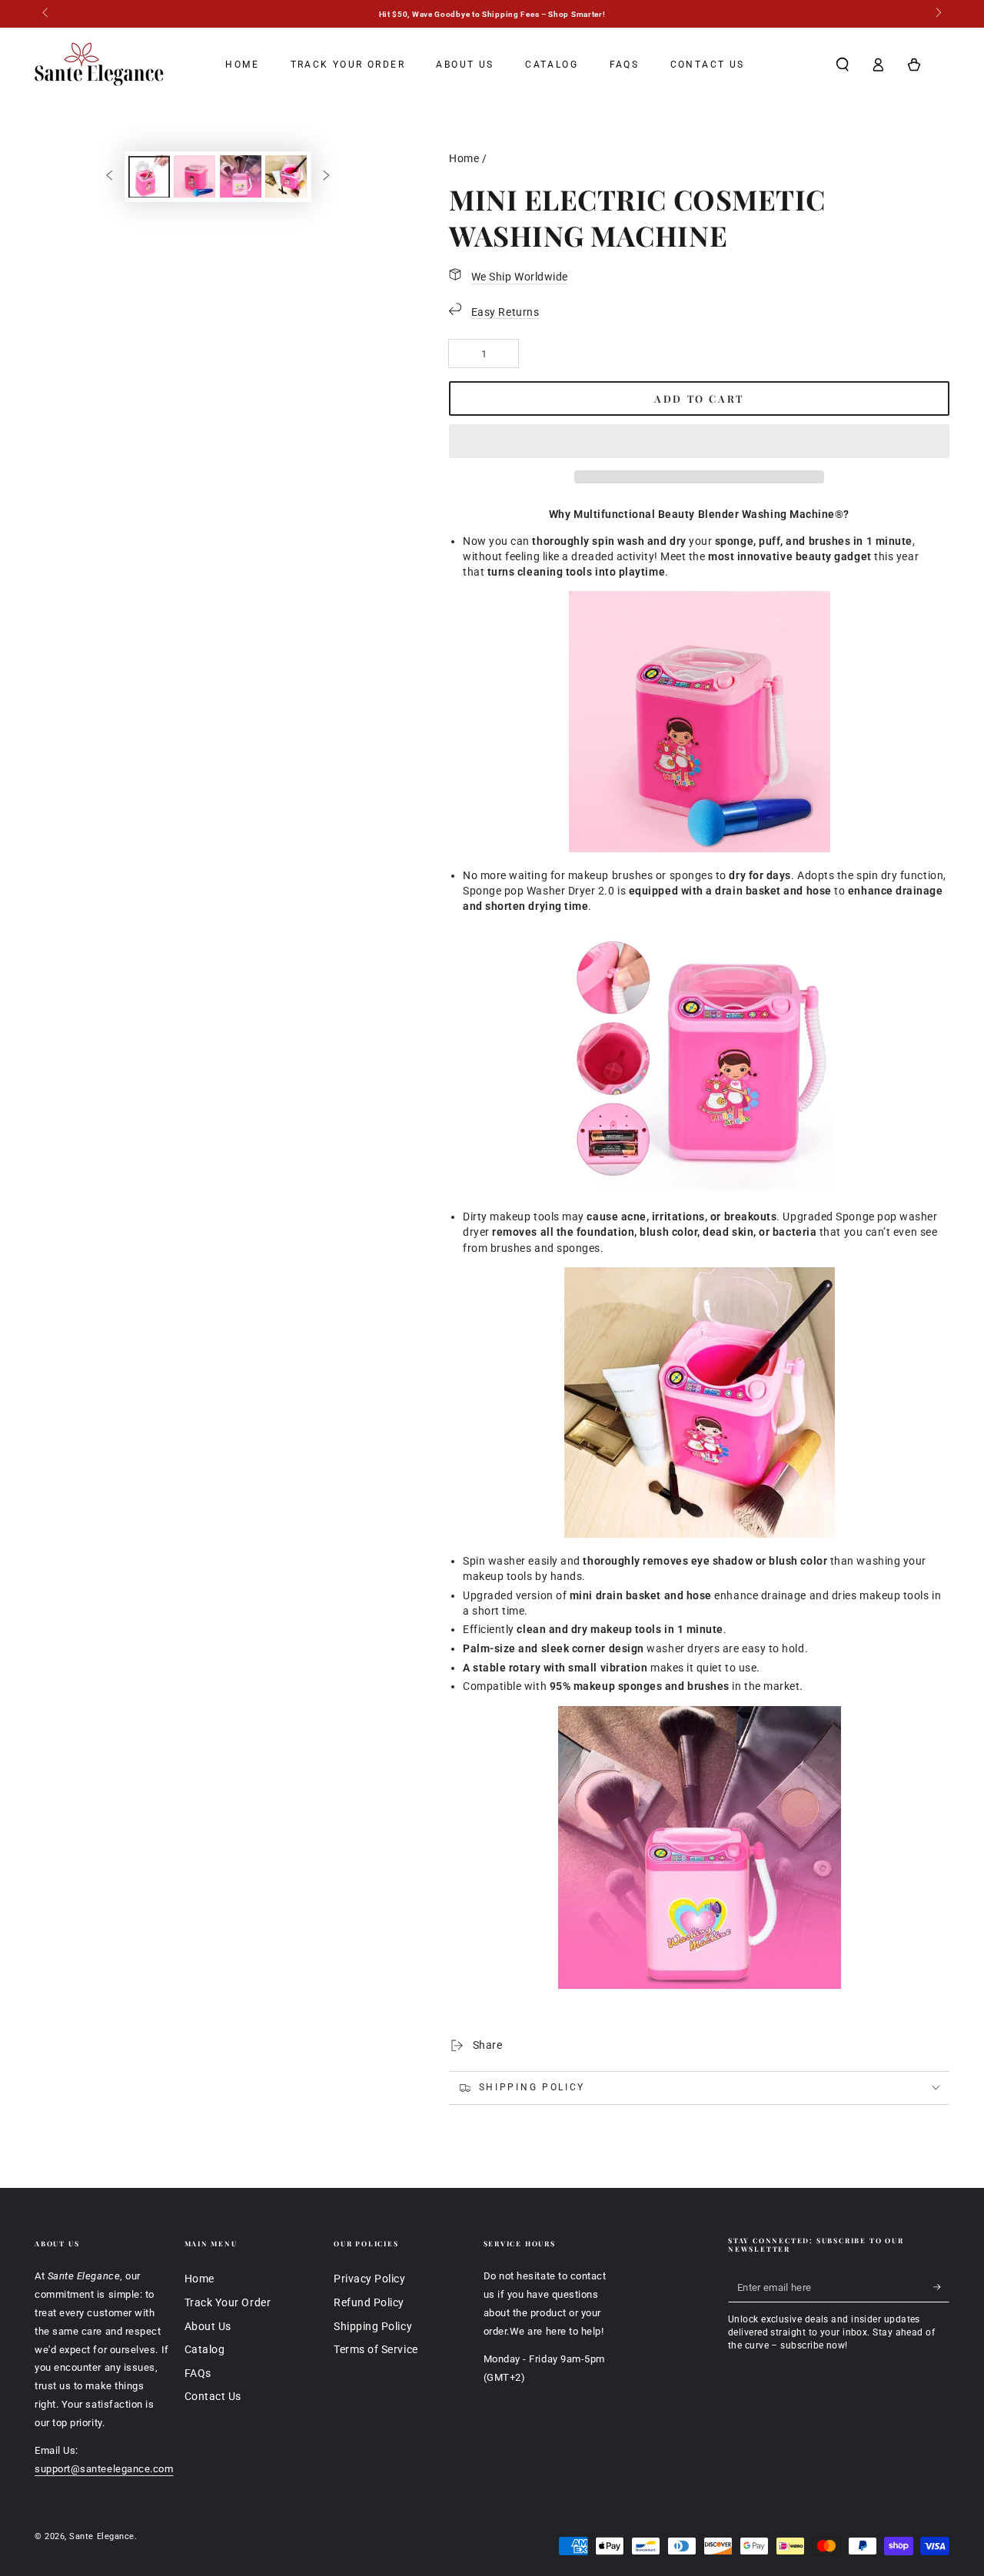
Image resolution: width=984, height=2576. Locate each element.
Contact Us (213, 2397)
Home (464, 159)
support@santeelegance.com (104, 2469)
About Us (208, 2327)
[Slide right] (937, 14)
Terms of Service (376, 2350)
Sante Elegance (102, 2536)
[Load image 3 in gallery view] (241, 176)
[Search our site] (842, 65)
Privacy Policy (370, 2279)
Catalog (205, 2350)
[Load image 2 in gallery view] (194, 176)
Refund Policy (369, 2303)
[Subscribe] (941, 2287)
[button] (699, 442)
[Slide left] (47, 14)
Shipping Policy (373, 2327)
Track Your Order (228, 2303)
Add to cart (699, 398)
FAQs (198, 2374)
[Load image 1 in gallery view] (149, 176)
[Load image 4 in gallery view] (286, 176)
